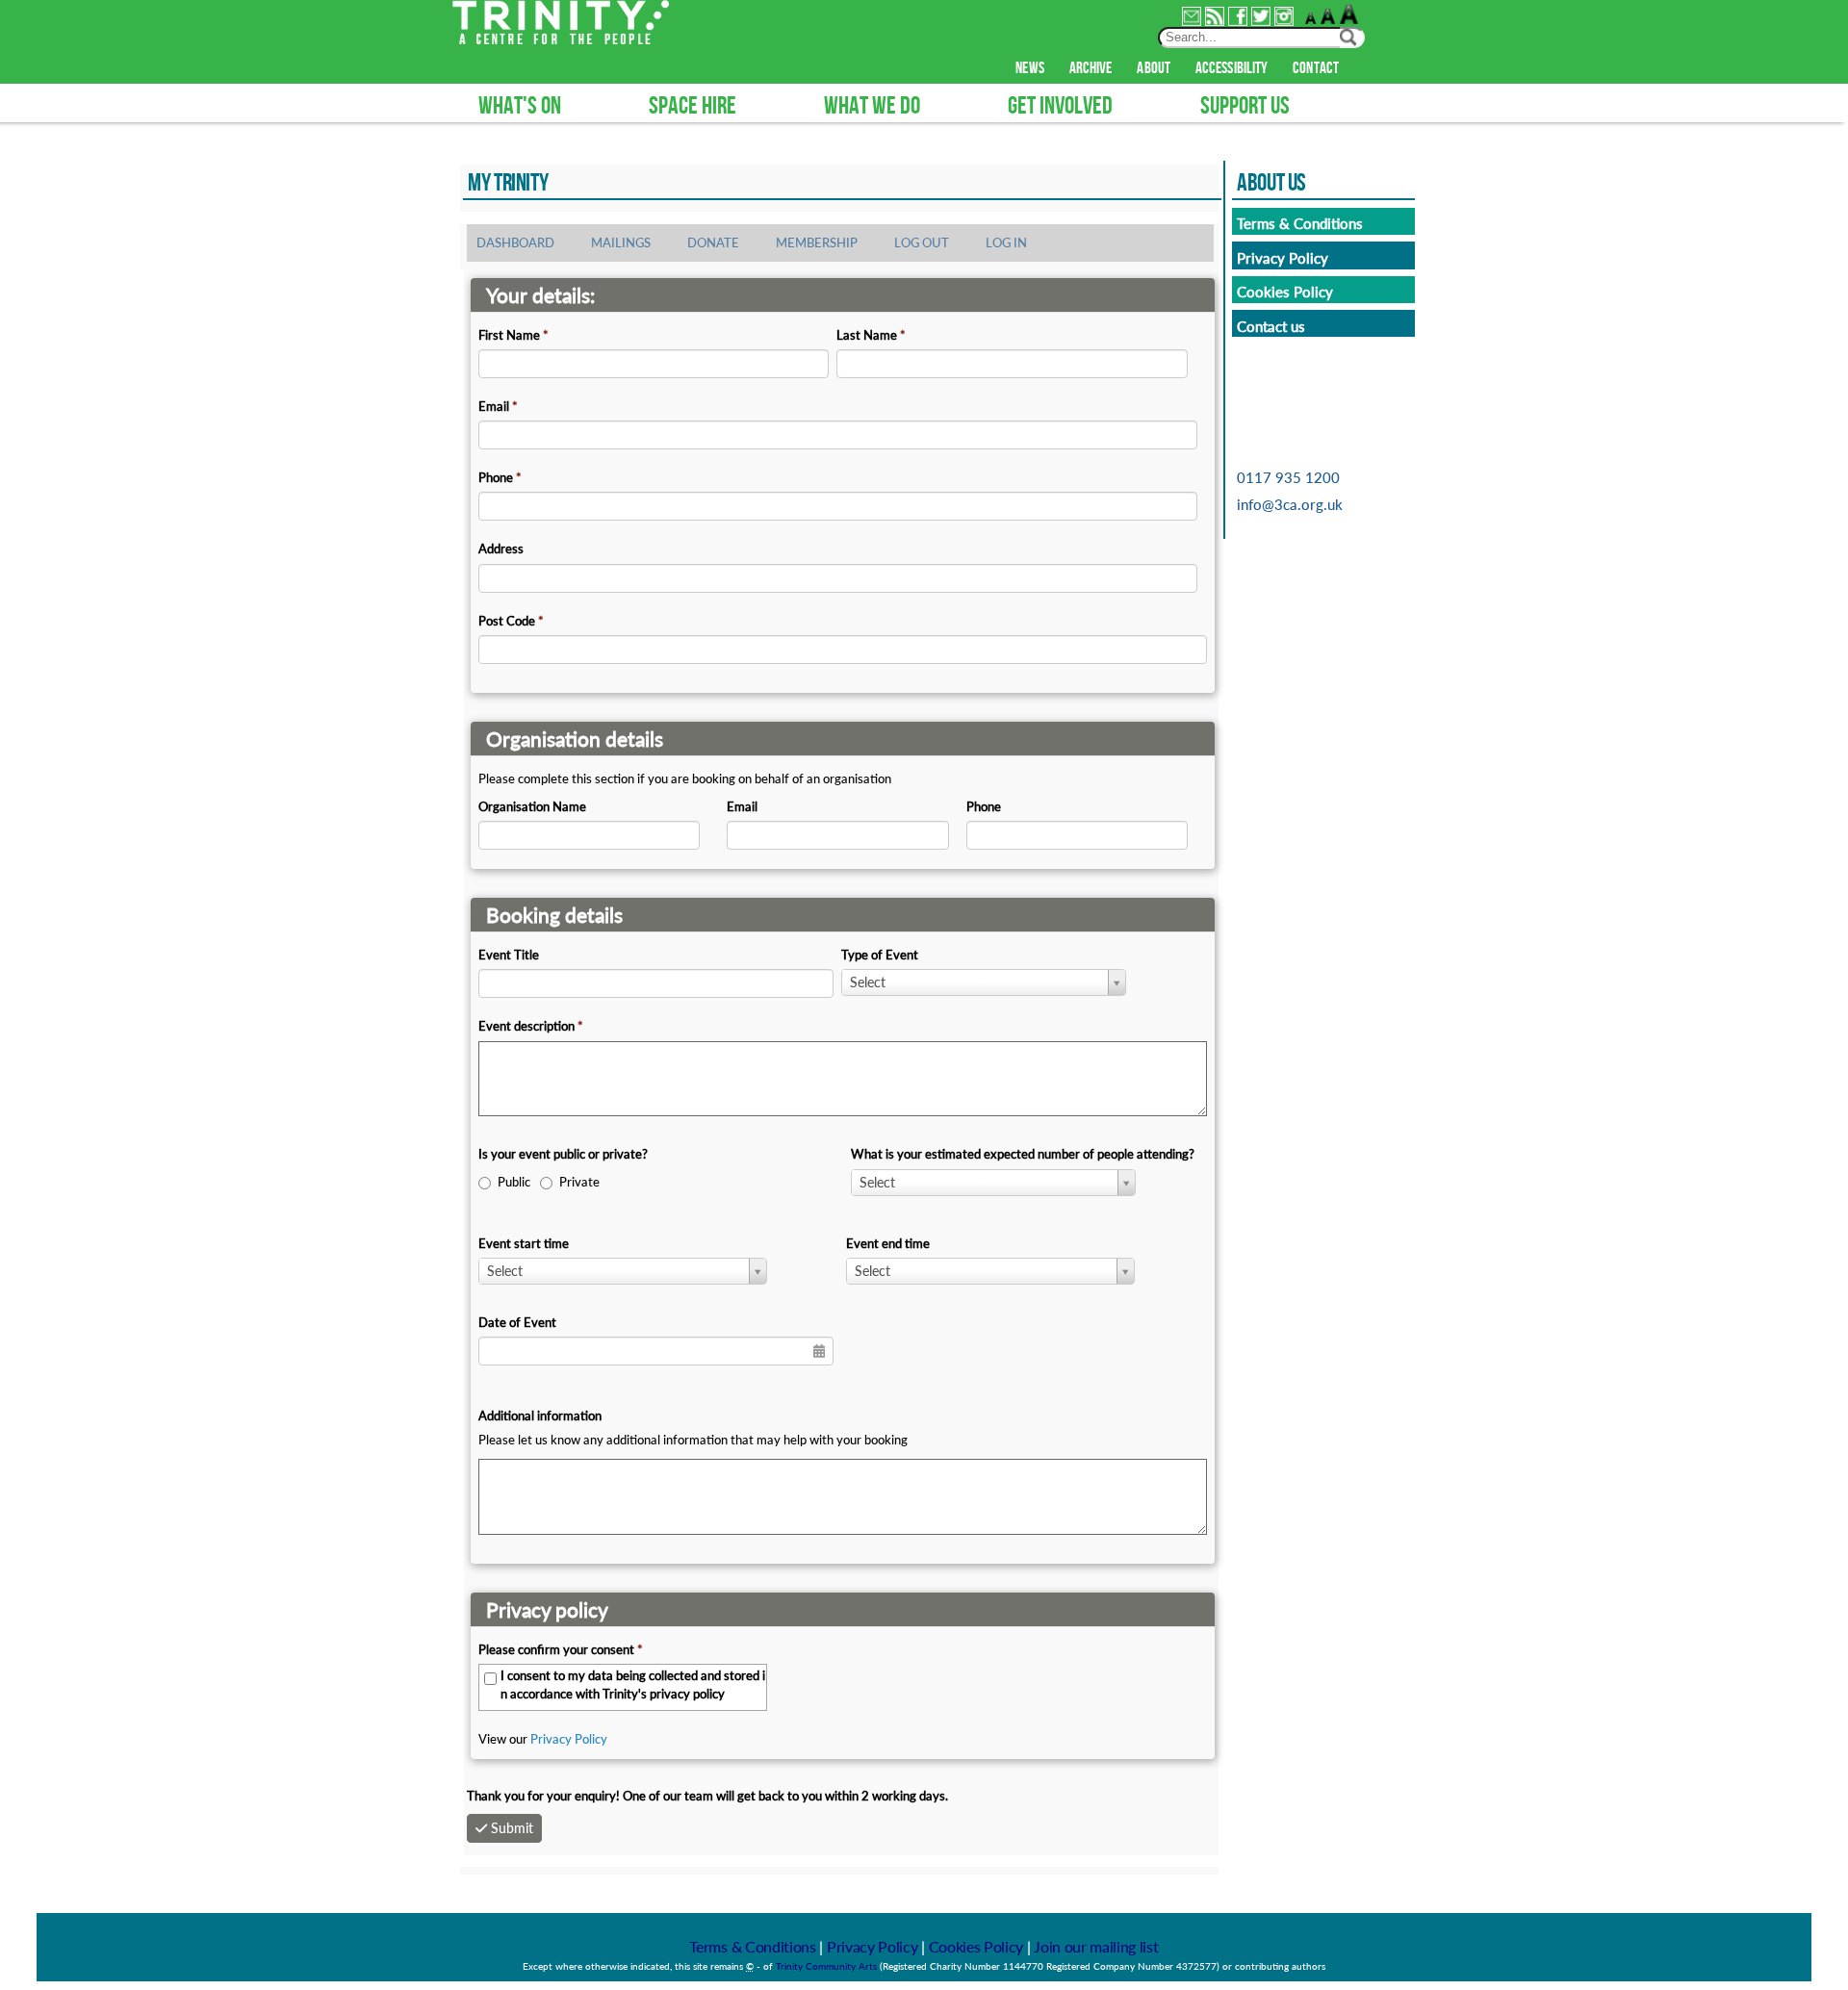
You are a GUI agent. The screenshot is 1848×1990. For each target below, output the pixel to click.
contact (1316, 68)
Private (579, 1182)
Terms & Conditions (752, 1946)
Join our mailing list (1096, 1946)
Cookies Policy (976, 1946)
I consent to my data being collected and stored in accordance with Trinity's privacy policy (633, 1684)
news (1029, 68)
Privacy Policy (569, 1739)
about (1154, 68)
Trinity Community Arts (828, 1966)
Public (514, 1182)
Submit (512, 1828)
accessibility (1232, 68)
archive (1091, 68)
